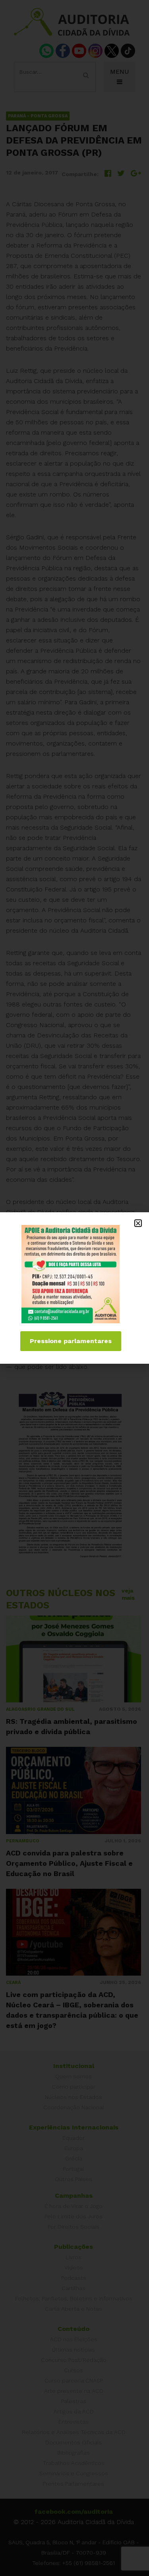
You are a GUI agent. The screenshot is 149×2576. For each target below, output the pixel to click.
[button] (138, 1223)
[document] (74, 1288)
